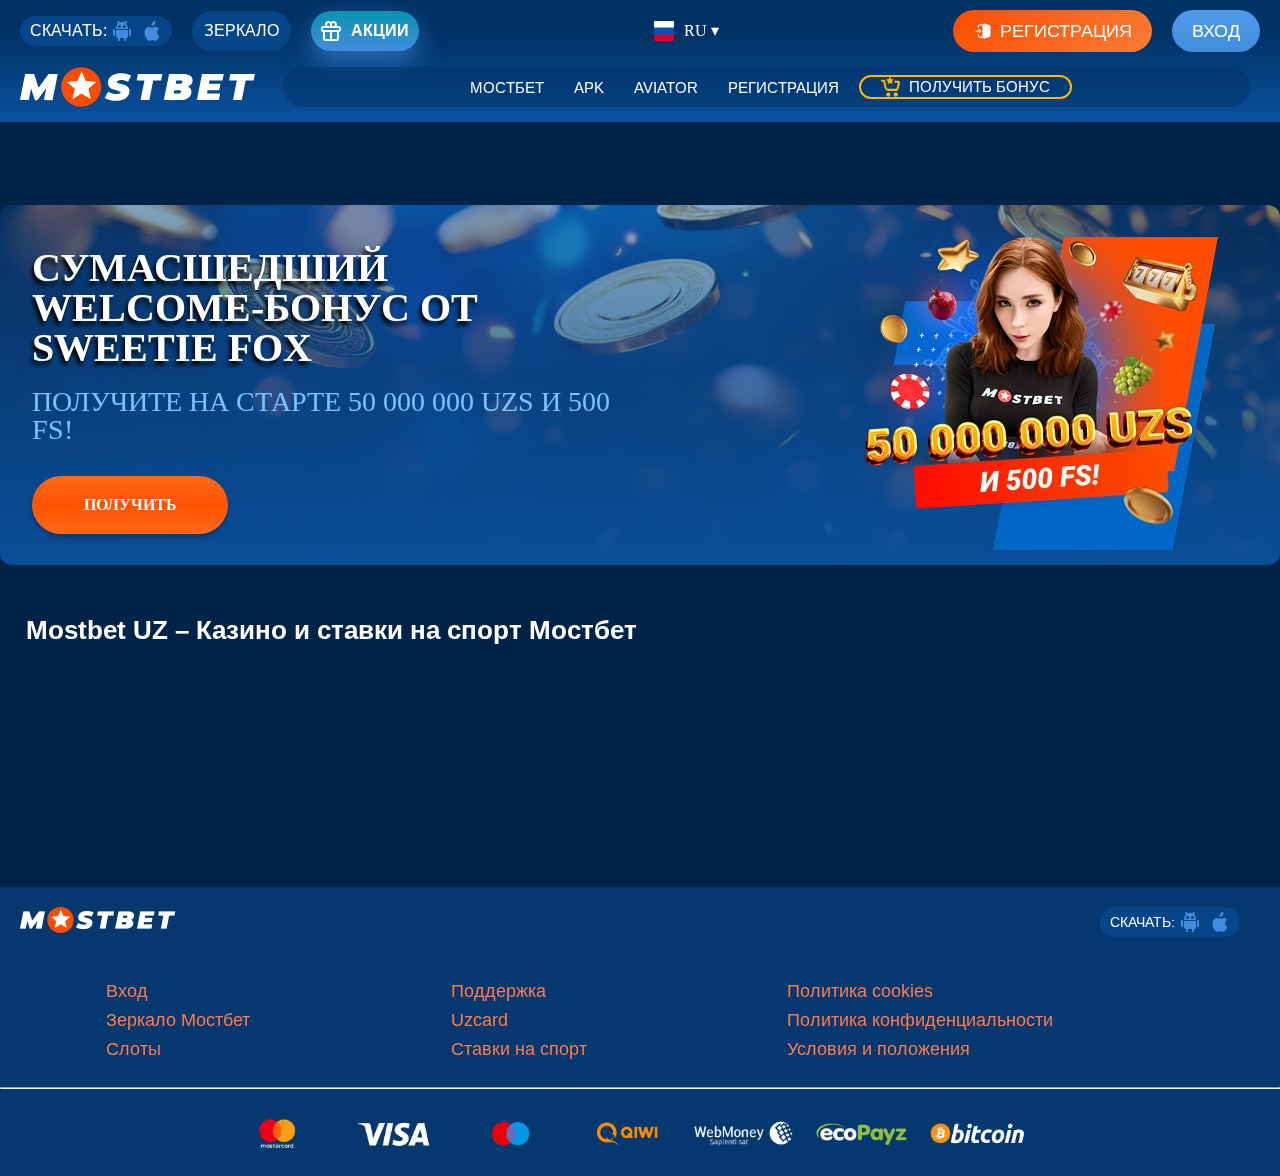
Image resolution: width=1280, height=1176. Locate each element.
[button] (1250, 1141)
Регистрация (1066, 31)
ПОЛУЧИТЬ (130, 504)
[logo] (138, 87)
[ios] (152, 31)
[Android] (122, 31)
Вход (1216, 31)
